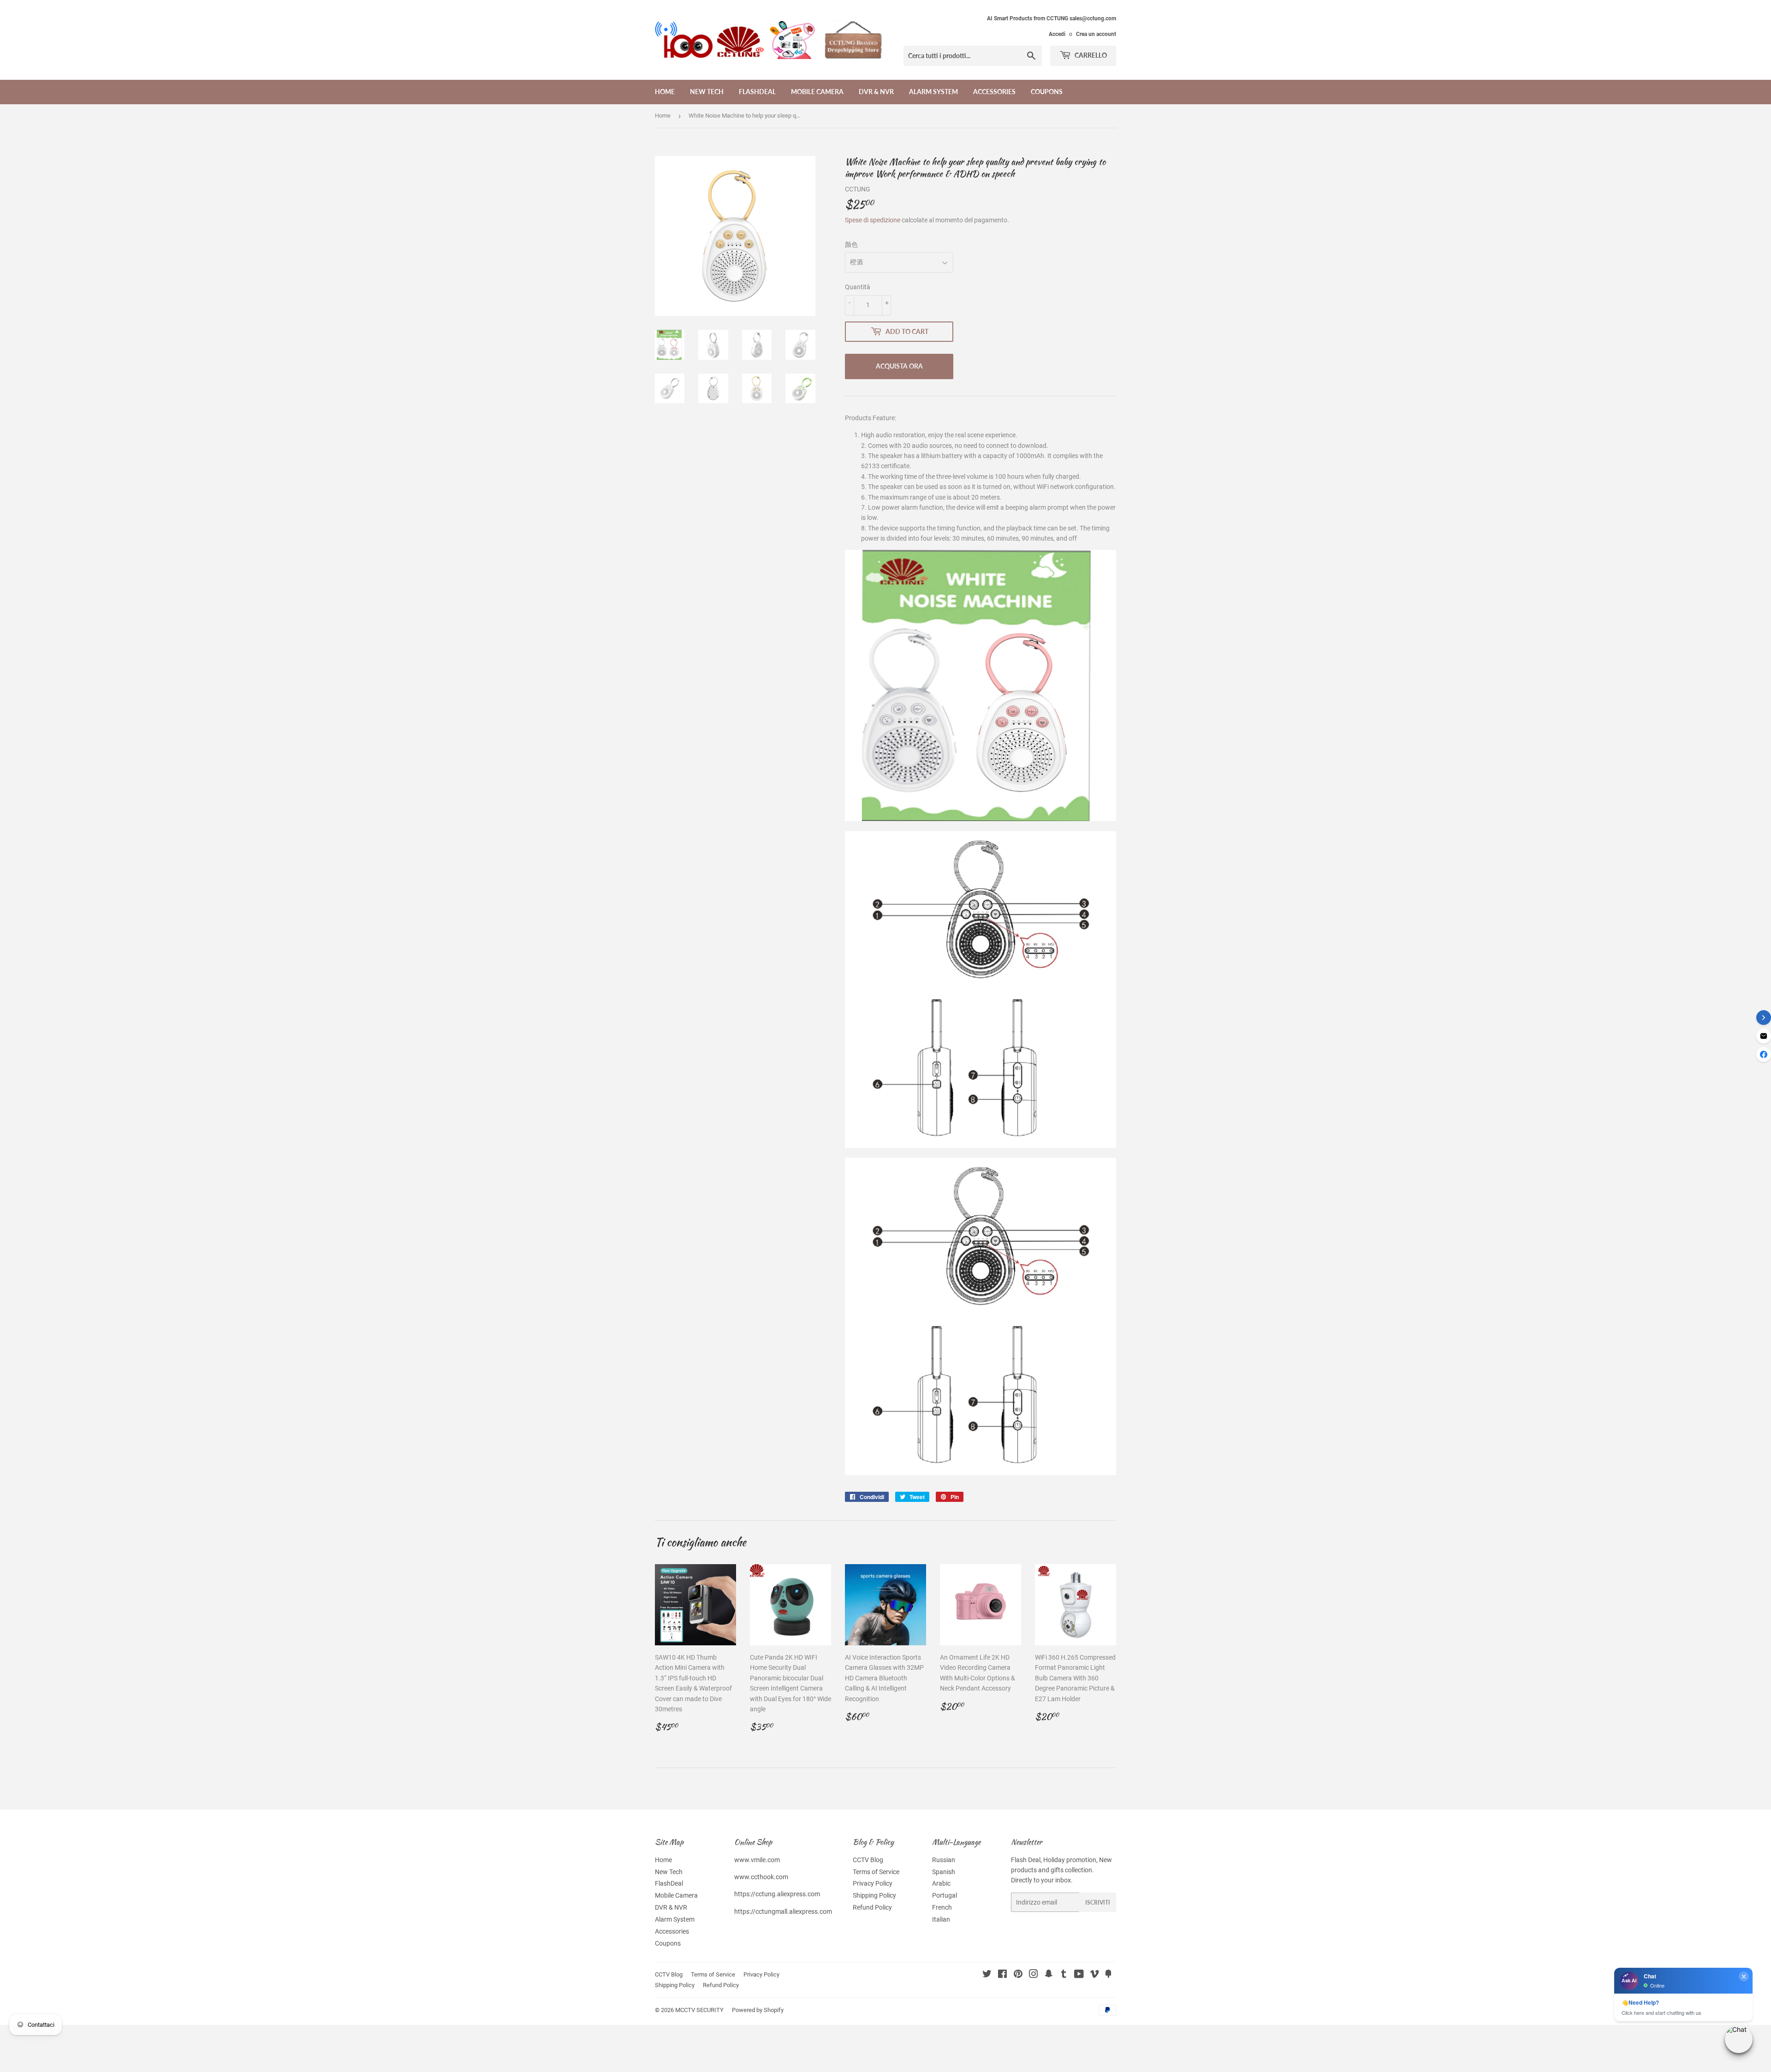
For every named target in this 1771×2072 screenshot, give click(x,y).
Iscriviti (1098, 1902)
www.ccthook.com (761, 1877)
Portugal (945, 1895)
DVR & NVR (876, 92)
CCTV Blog (868, 1860)
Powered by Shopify (758, 2010)
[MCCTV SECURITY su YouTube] (1079, 1975)
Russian (944, 1860)
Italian (941, 1919)
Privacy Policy (873, 1883)
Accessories (994, 92)
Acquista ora (899, 366)
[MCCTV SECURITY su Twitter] (987, 1975)
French (942, 1907)
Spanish (944, 1872)
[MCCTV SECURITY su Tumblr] (1064, 1975)
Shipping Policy (874, 1895)
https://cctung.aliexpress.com (777, 1894)
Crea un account (1096, 34)
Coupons (1047, 92)
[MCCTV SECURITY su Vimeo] (1094, 1975)
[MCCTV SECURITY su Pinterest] (1018, 1975)
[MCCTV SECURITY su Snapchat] (1049, 1975)
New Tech (707, 92)
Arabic (941, 1883)
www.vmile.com (757, 1860)
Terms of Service (876, 1872)
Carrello (1090, 55)
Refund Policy (872, 1907)
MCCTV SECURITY (699, 2010)
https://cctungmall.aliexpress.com (783, 1911)
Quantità (858, 287)
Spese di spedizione (873, 220)
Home (665, 92)
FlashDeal (757, 92)
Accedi (1057, 34)
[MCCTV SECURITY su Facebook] (1002, 1975)
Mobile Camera (817, 92)
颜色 (851, 244)
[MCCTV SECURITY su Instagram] (1034, 1975)
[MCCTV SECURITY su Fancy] (1108, 1975)
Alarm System (933, 92)
